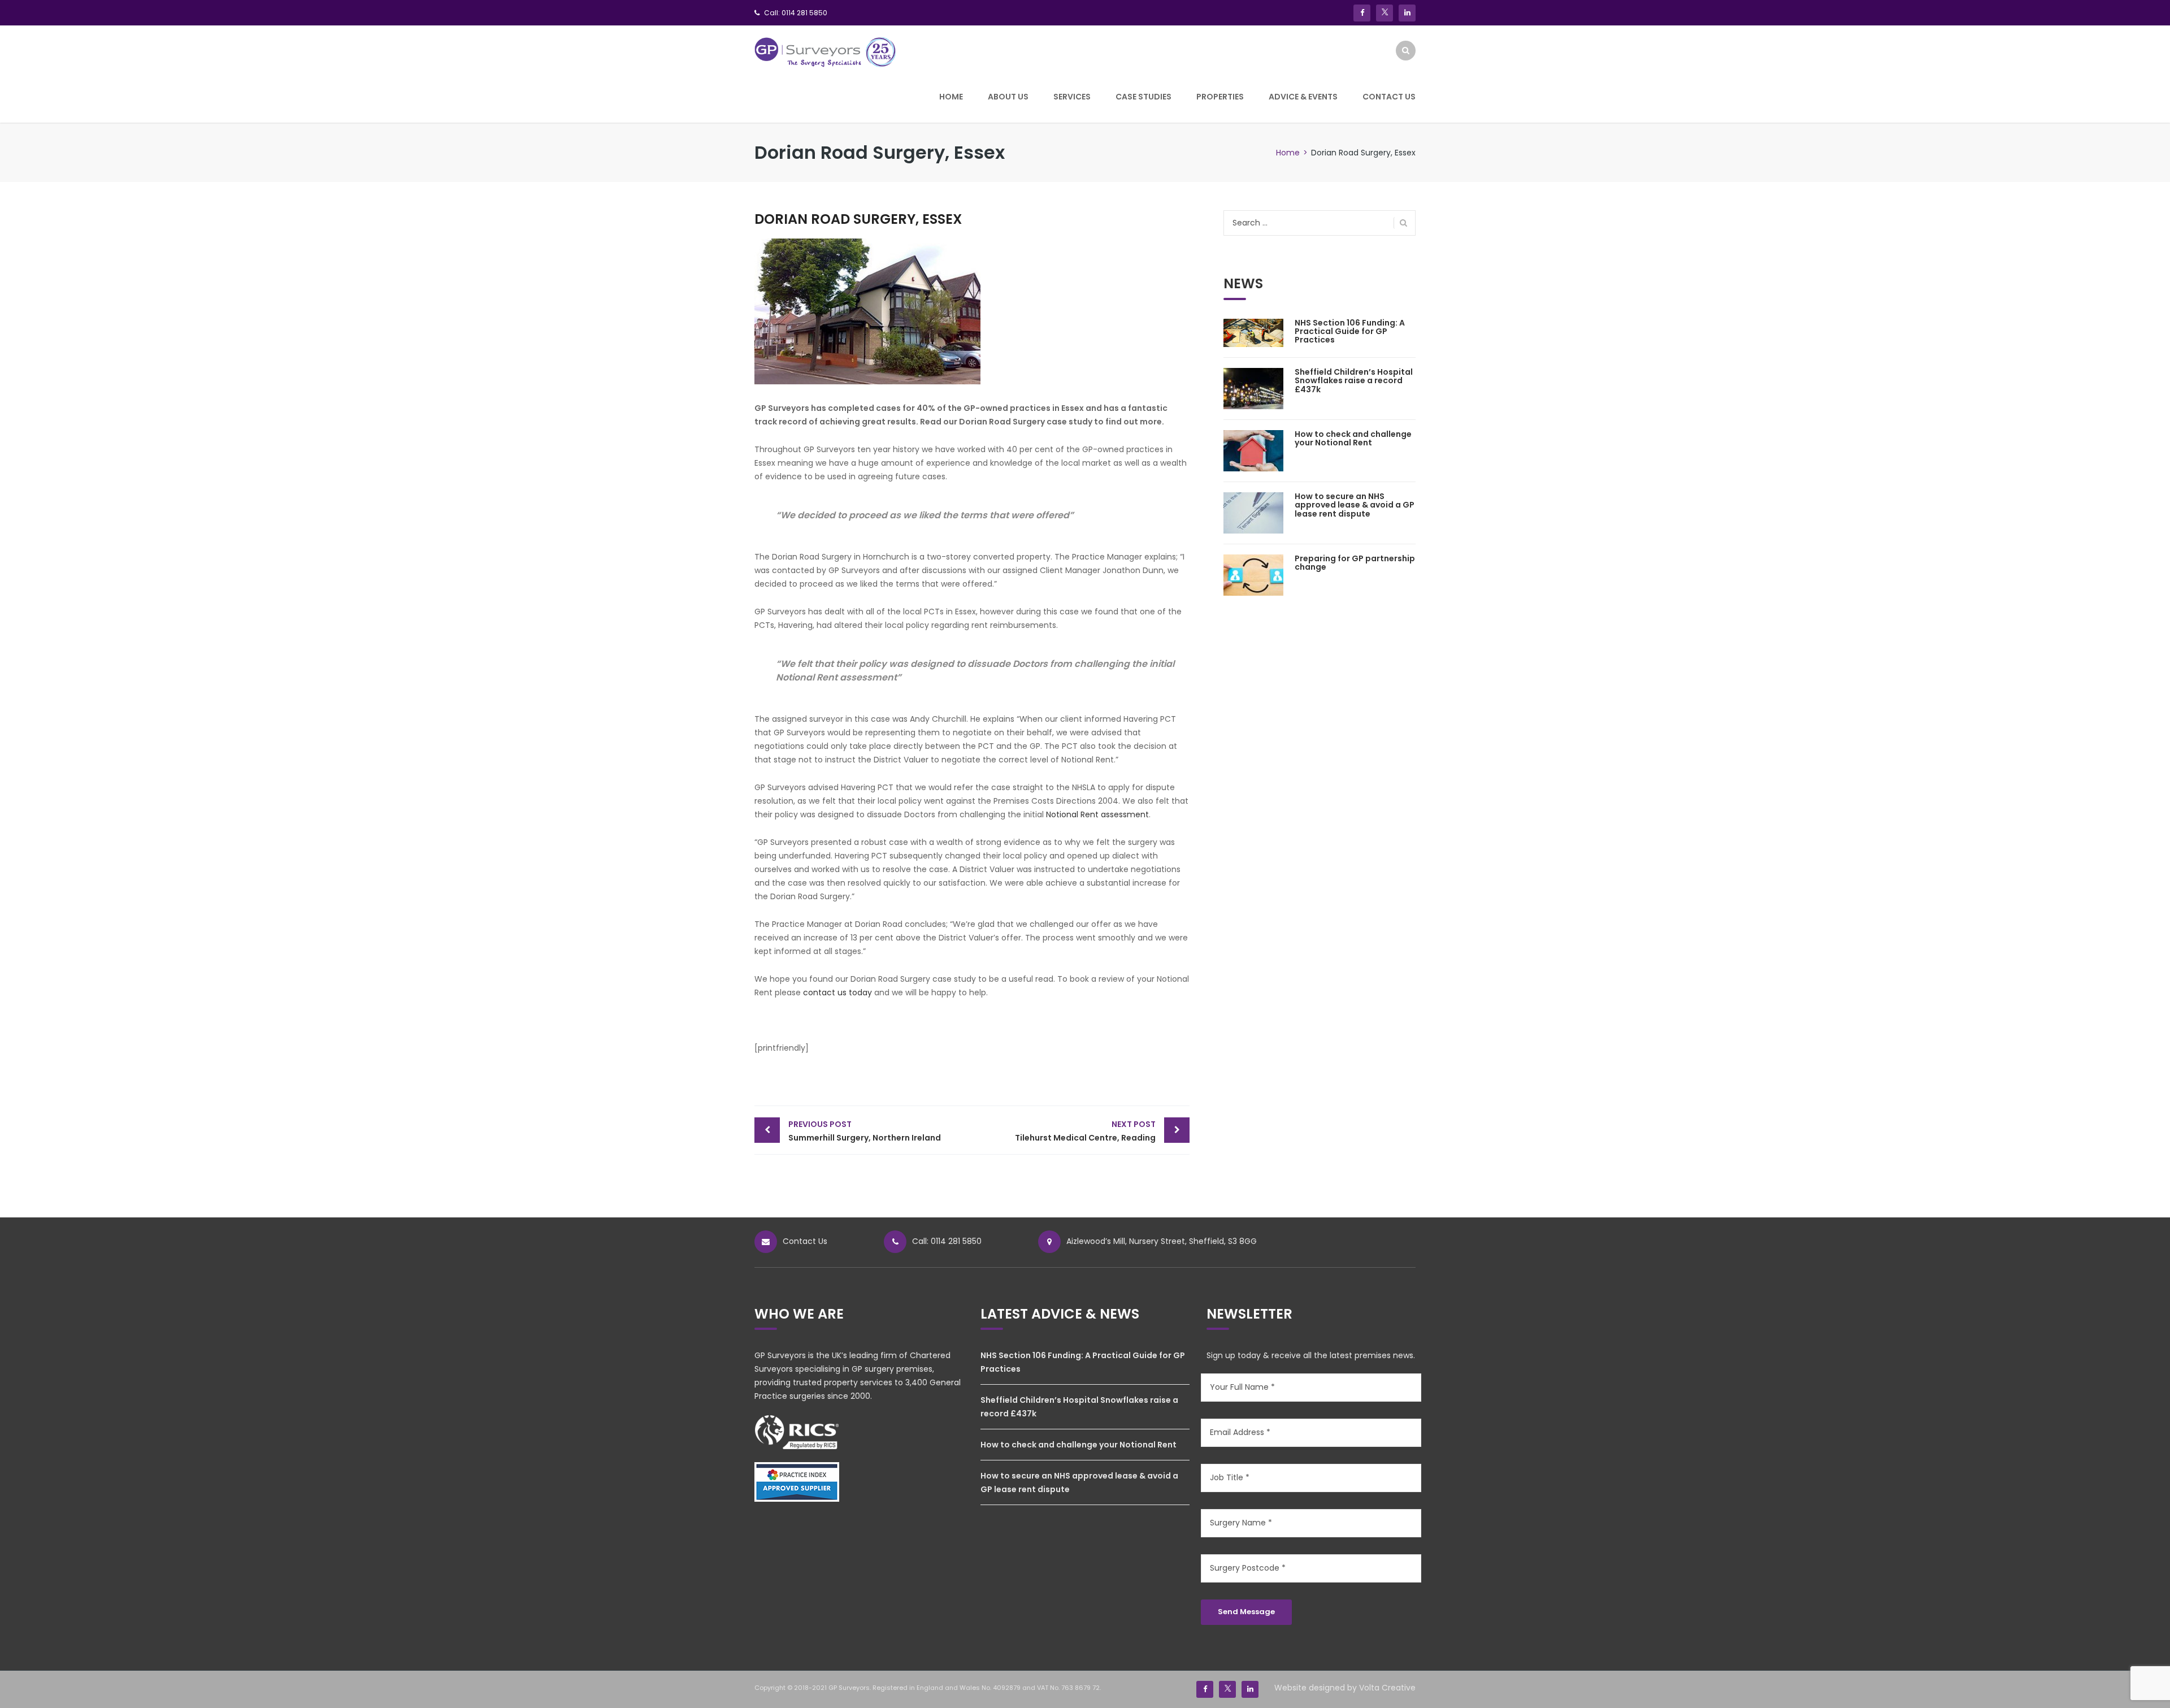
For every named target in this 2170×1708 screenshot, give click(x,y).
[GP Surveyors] (826, 51)
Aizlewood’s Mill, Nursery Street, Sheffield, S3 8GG (1162, 1241)
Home (951, 97)
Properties (1220, 97)
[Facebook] (1362, 13)
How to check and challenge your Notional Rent (1353, 438)
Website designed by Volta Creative (1345, 1688)
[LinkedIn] (1407, 13)
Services (1072, 97)
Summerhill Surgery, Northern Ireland (865, 1131)
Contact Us (1389, 97)
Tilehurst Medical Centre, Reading (1085, 1131)
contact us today (837, 992)
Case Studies (1143, 97)
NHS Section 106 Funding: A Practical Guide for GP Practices (1350, 331)
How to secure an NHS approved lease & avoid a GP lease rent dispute (1355, 505)
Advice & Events (1303, 97)
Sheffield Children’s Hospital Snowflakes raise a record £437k (1354, 381)
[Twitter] (1385, 13)
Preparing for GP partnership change (1355, 563)
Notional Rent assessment (1097, 814)
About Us (1008, 97)
